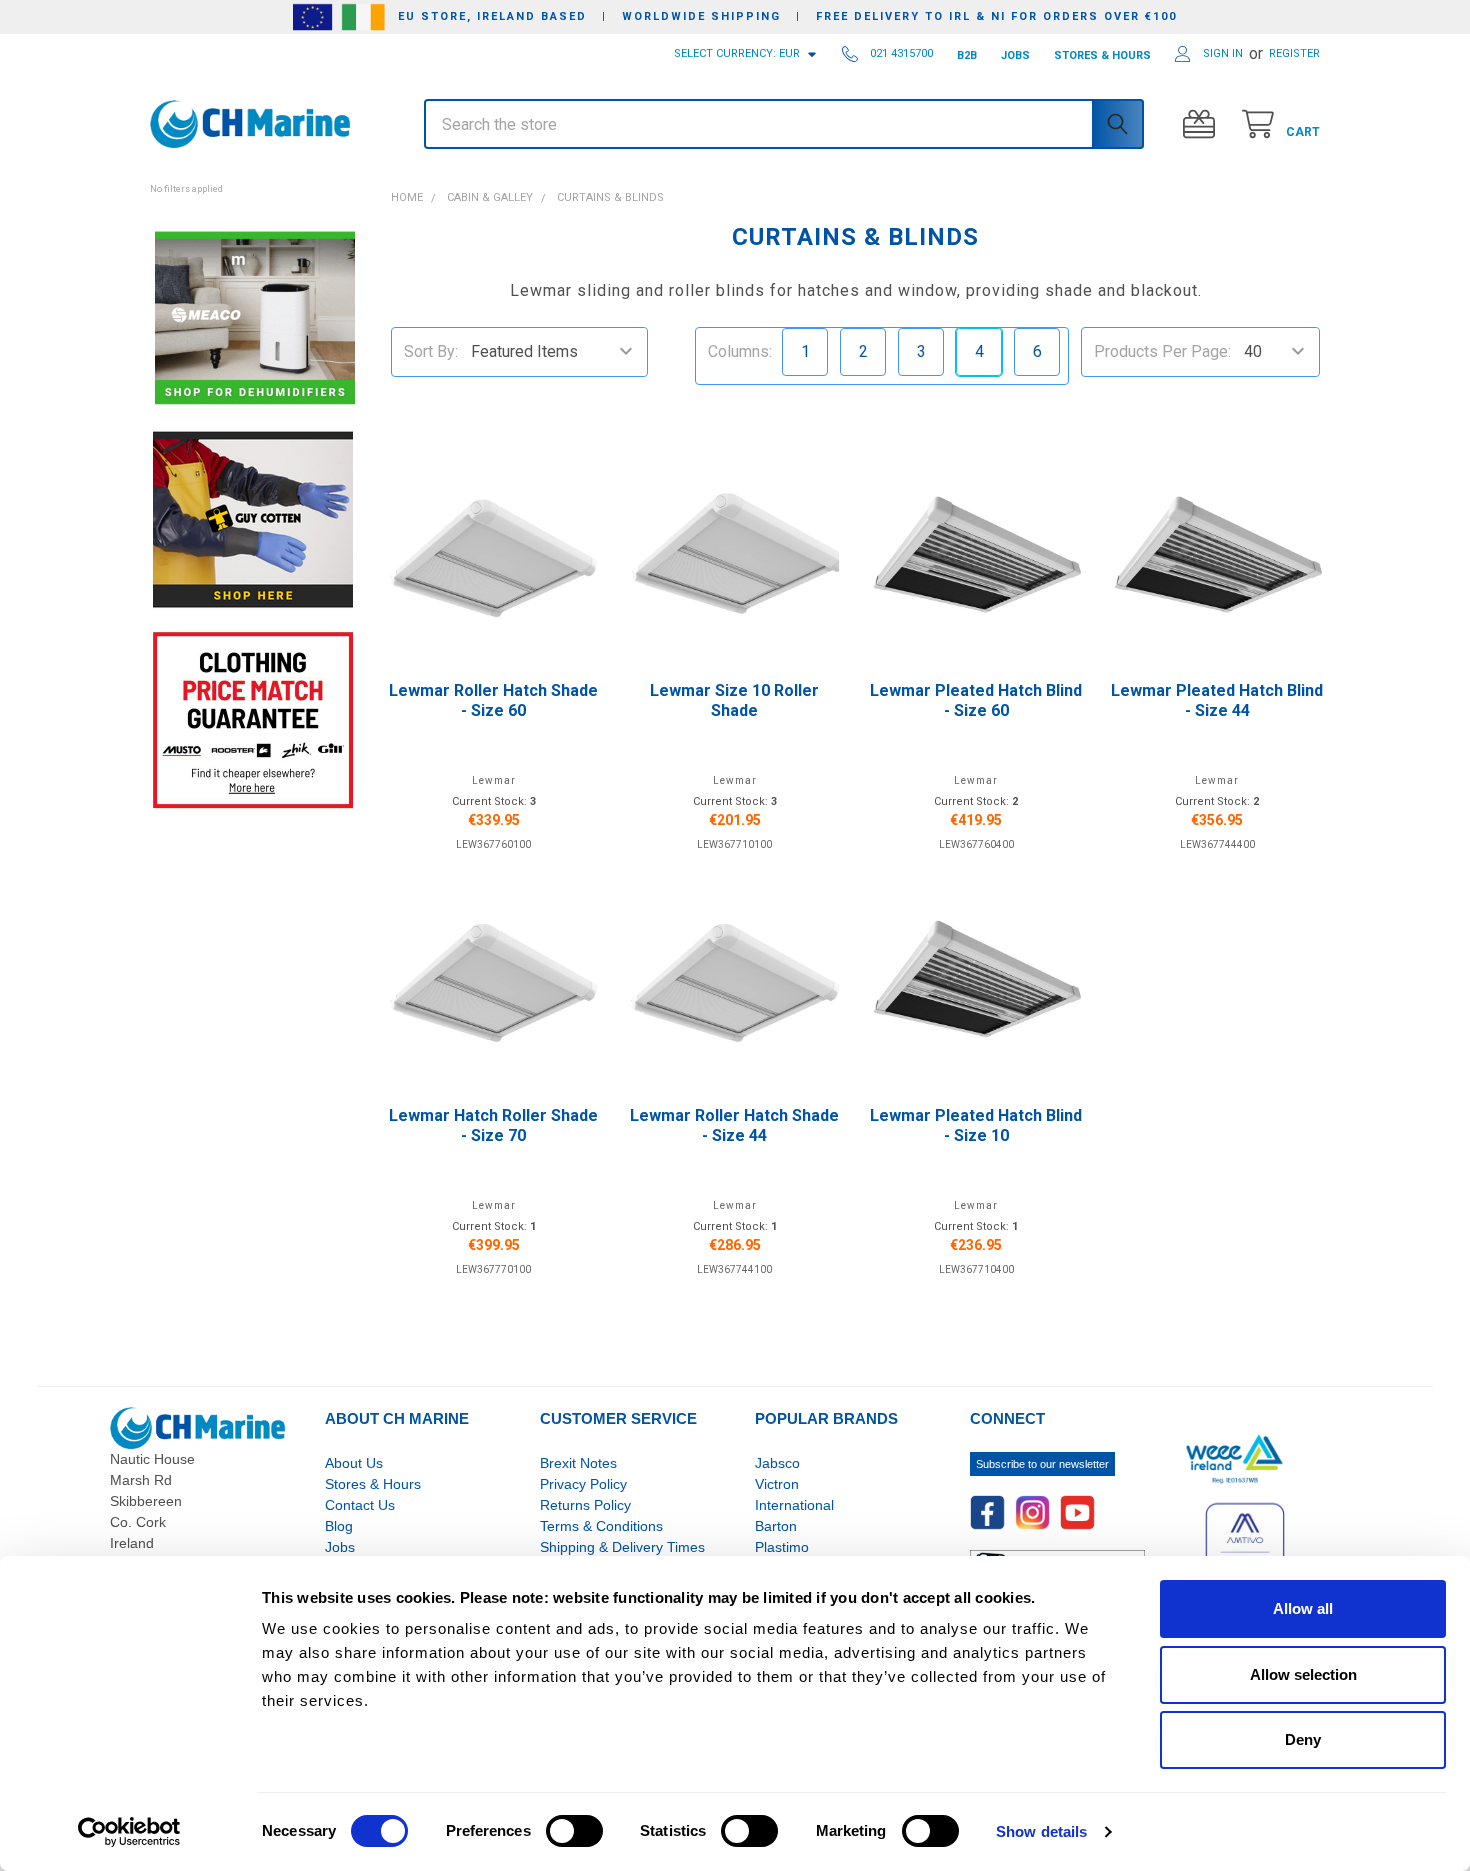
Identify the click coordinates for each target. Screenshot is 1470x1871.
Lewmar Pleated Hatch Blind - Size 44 (1217, 700)
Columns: (740, 351)
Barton (776, 1526)
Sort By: (431, 351)
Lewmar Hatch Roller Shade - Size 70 (493, 1125)
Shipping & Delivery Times (622, 1547)
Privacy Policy (583, 1484)
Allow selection (1303, 1674)
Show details (1041, 1831)
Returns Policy (585, 1505)
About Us (354, 1463)
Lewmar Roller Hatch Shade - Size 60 (493, 700)
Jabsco (777, 1463)
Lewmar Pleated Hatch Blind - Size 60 (976, 700)
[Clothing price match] (253, 719)
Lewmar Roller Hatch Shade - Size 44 (734, 1125)
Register (1294, 53)
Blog (339, 1526)
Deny (1303, 1739)
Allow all (1303, 1608)
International (794, 1505)
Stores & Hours (373, 1484)
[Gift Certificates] (1203, 124)
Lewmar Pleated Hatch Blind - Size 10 (976, 1125)
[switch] (574, 1831)
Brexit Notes (578, 1463)
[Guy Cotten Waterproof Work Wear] (253, 519)
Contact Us (360, 1505)
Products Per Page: (1162, 351)
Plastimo (782, 1547)
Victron (777, 1484)
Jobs (340, 1547)
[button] (252, 178)
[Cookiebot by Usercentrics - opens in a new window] (129, 1832)
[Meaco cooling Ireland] (255, 319)
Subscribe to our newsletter (1042, 1464)
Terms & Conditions (601, 1526)
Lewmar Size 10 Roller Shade (734, 700)
